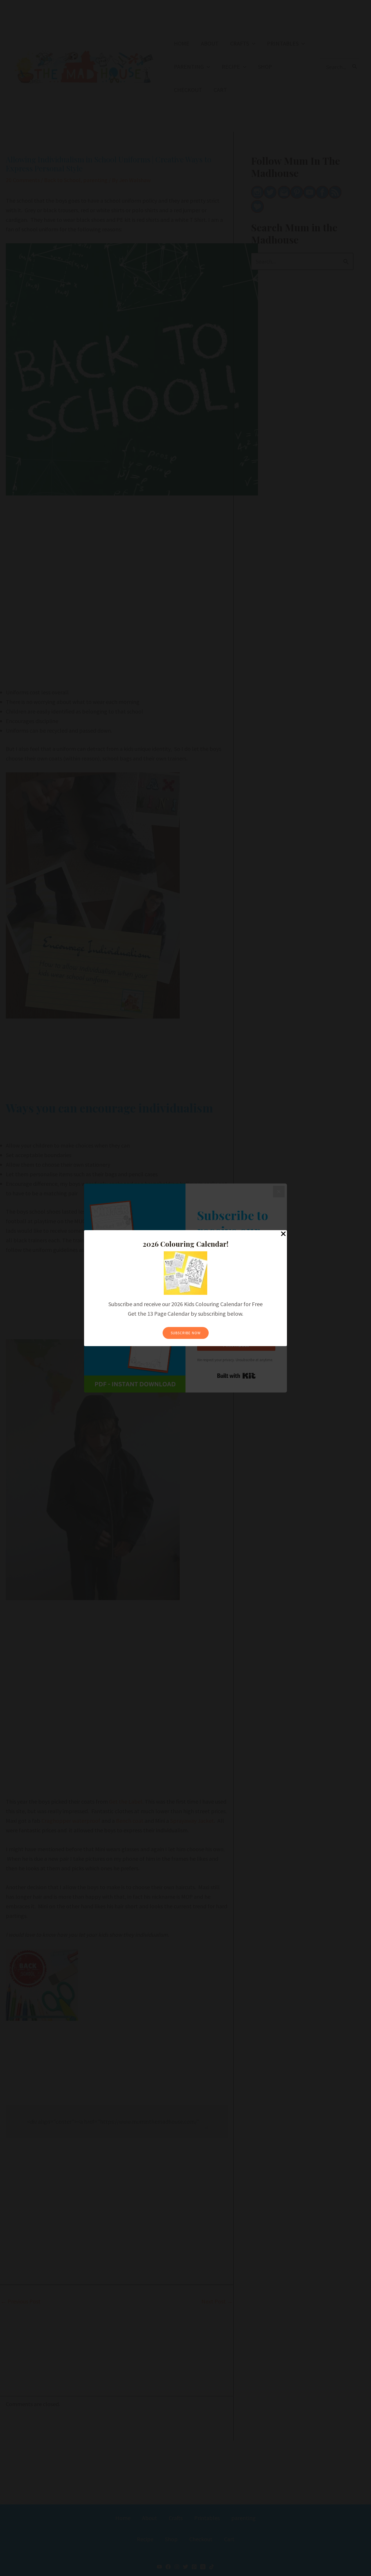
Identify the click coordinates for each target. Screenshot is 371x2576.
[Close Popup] (283, 1234)
